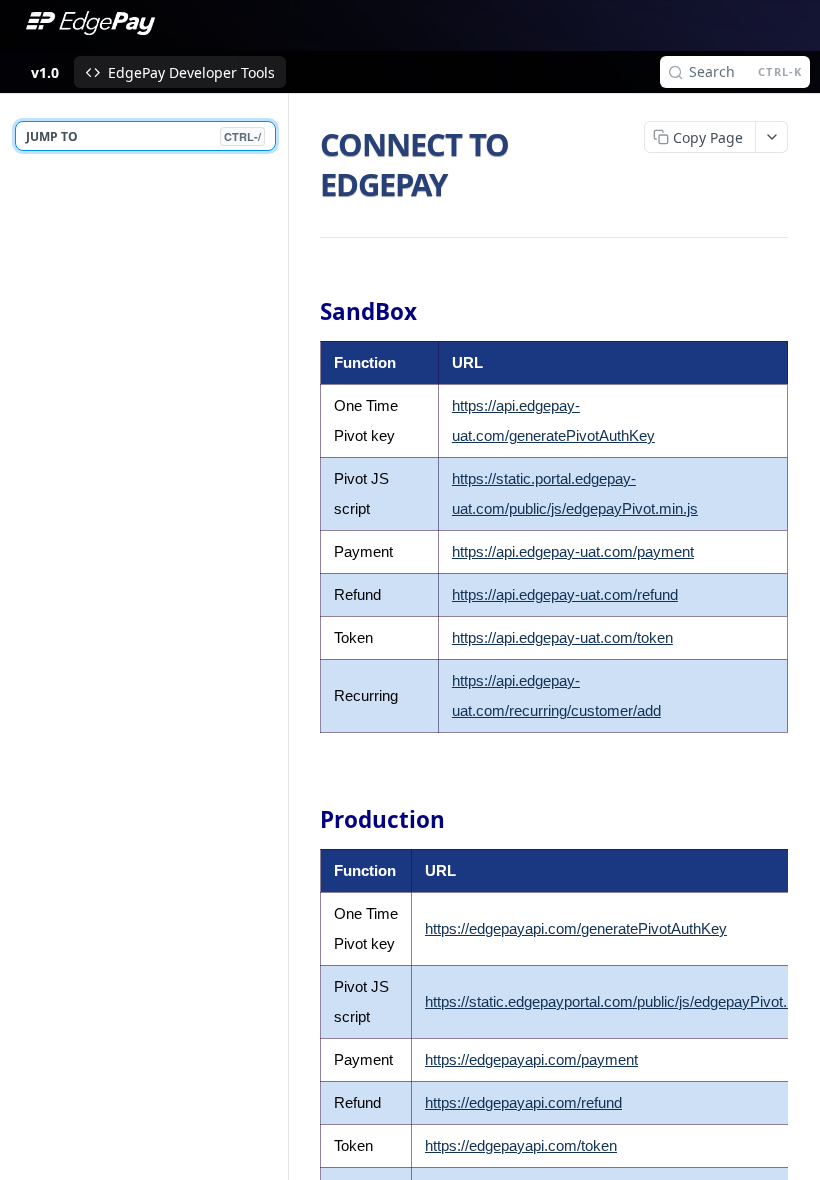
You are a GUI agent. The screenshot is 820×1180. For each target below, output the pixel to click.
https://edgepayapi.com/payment (531, 1059)
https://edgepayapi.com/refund (523, 1102)
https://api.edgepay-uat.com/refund (565, 594)
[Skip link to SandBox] (306, 312)
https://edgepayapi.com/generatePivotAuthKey (576, 928)
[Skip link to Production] (306, 820)
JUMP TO (143, 136)
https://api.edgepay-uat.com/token (562, 637)
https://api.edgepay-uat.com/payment (573, 551)
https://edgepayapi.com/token (521, 1145)
